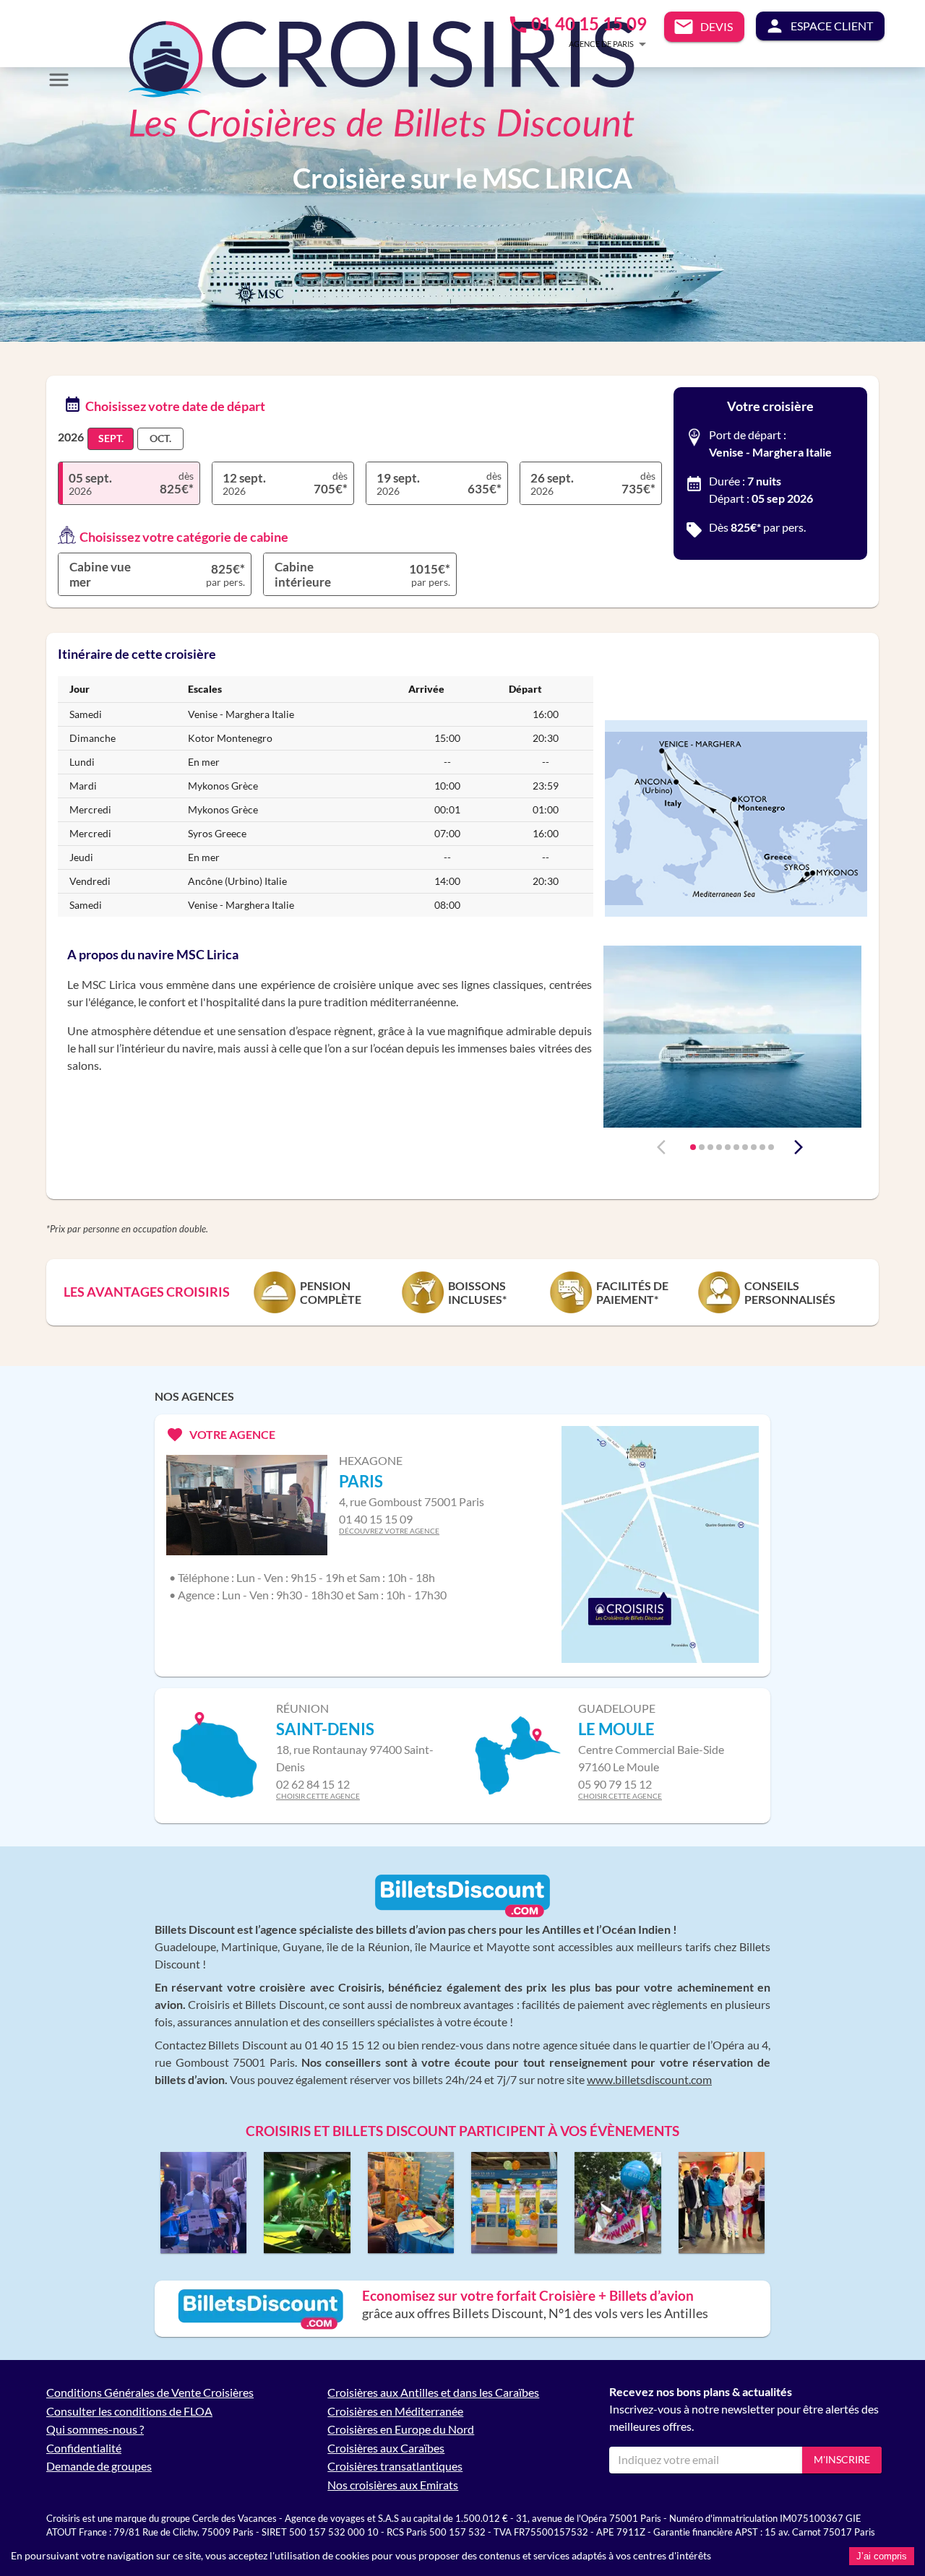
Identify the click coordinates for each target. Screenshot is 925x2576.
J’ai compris (882, 2556)
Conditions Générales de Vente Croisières (150, 2392)
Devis (717, 26)
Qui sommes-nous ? (95, 2429)
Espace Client (832, 26)
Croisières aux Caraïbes (386, 2448)
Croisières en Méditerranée (395, 2411)
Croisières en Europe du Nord (401, 2429)
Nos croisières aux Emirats (393, 2485)
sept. (111, 438)
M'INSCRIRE (842, 2459)
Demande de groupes (99, 2466)
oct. (160, 438)
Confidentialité (84, 2448)
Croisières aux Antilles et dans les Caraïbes (433, 2392)
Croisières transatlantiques (395, 2466)
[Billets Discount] (462, 1914)
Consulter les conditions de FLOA (129, 2411)
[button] (586, 44)
